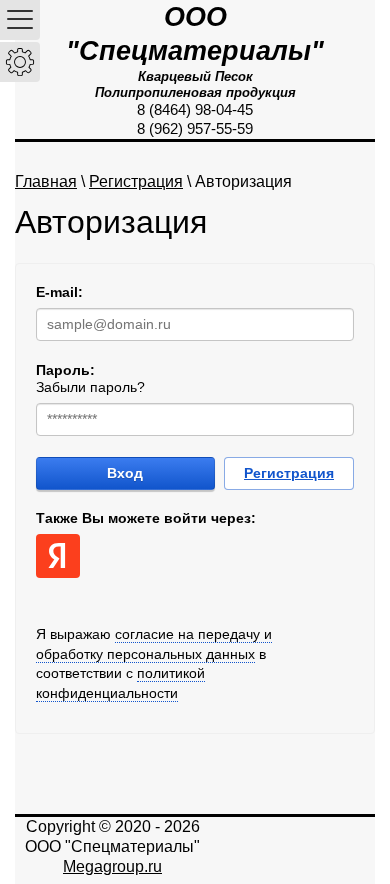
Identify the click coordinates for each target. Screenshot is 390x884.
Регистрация (136, 181)
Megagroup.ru (112, 866)
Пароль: (65, 370)
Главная (46, 181)
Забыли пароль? (90, 387)
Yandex (58, 556)
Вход (125, 473)
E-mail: (59, 292)
